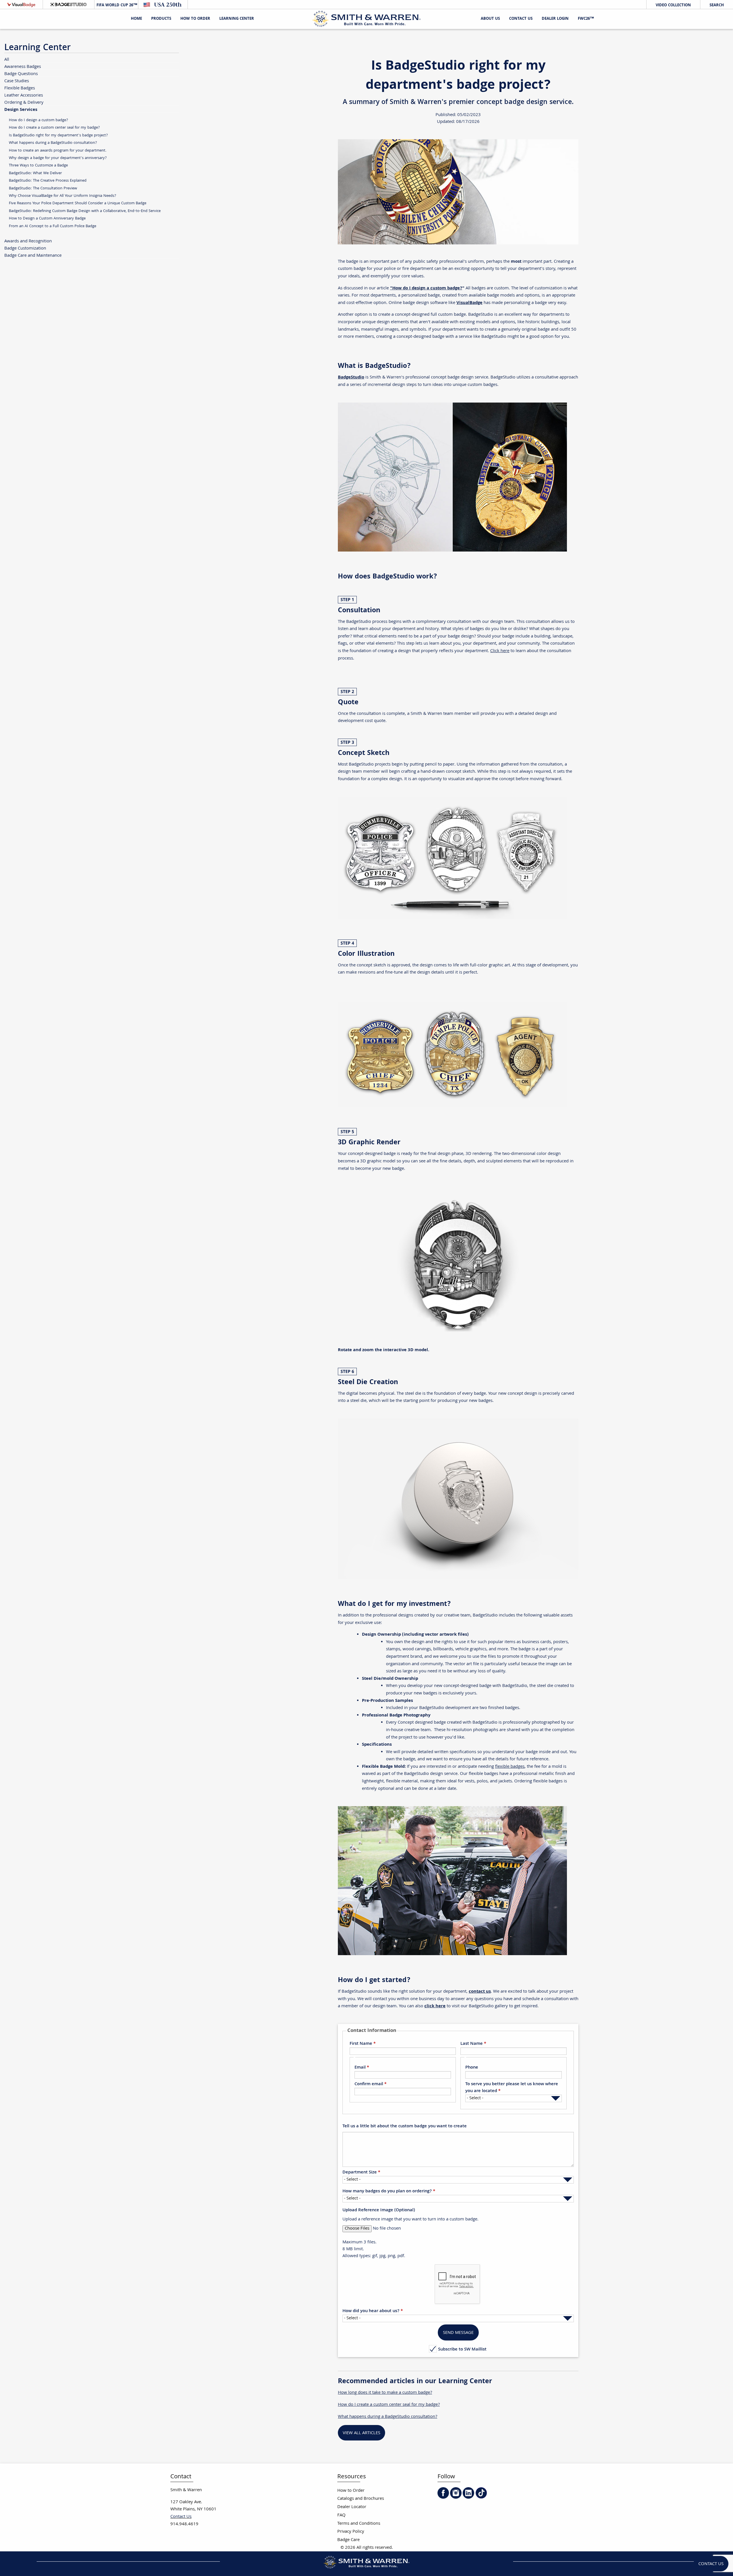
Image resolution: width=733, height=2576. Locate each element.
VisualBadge (469, 303)
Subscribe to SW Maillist (462, 2349)
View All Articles (361, 2433)
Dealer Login (555, 19)
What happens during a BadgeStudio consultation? (53, 143)
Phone (472, 2068)
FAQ (341, 2515)
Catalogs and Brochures (361, 2499)
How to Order (351, 2491)
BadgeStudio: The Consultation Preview (43, 188)
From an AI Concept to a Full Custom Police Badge (53, 226)
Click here (500, 651)
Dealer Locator (352, 2507)
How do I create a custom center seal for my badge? (389, 2405)
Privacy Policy (351, 2532)
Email (360, 2068)
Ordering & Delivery (24, 102)
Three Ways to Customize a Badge (38, 165)
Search (717, 5)
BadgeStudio (351, 377)
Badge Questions (21, 74)
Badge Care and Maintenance (33, 255)
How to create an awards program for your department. (58, 151)
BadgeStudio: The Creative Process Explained (48, 181)
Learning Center (237, 19)
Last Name (472, 2044)
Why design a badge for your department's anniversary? (58, 158)
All (7, 59)
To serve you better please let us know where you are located (512, 2088)
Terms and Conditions (359, 2524)
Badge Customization (25, 248)
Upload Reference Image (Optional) (379, 2210)
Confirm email (369, 2084)
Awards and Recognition (28, 241)
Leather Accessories (24, 95)
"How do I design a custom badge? (426, 288)
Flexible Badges (20, 88)
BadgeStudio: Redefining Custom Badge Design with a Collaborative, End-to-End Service (85, 211)
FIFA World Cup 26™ (116, 5)
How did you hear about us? (371, 2311)
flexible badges (510, 1767)
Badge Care (348, 2540)
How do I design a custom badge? (39, 120)
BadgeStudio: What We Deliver (35, 173)
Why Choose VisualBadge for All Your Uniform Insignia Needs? (63, 196)
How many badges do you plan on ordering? (387, 2192)
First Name (361, 2044)
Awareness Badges (23, 67)
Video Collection (673, 5)
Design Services (21, 109)
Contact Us (521, 19)
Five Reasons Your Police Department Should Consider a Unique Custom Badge (78, 203)
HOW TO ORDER (195, 19)
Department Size (360, 2173)
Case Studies (17, 81)
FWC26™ (586, 19)
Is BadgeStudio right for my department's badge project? (58, 135)
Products (161, 19)
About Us (490, 19)
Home (136, 19)
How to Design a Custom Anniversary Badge (47, 218)
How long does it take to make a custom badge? (385, 2393)
